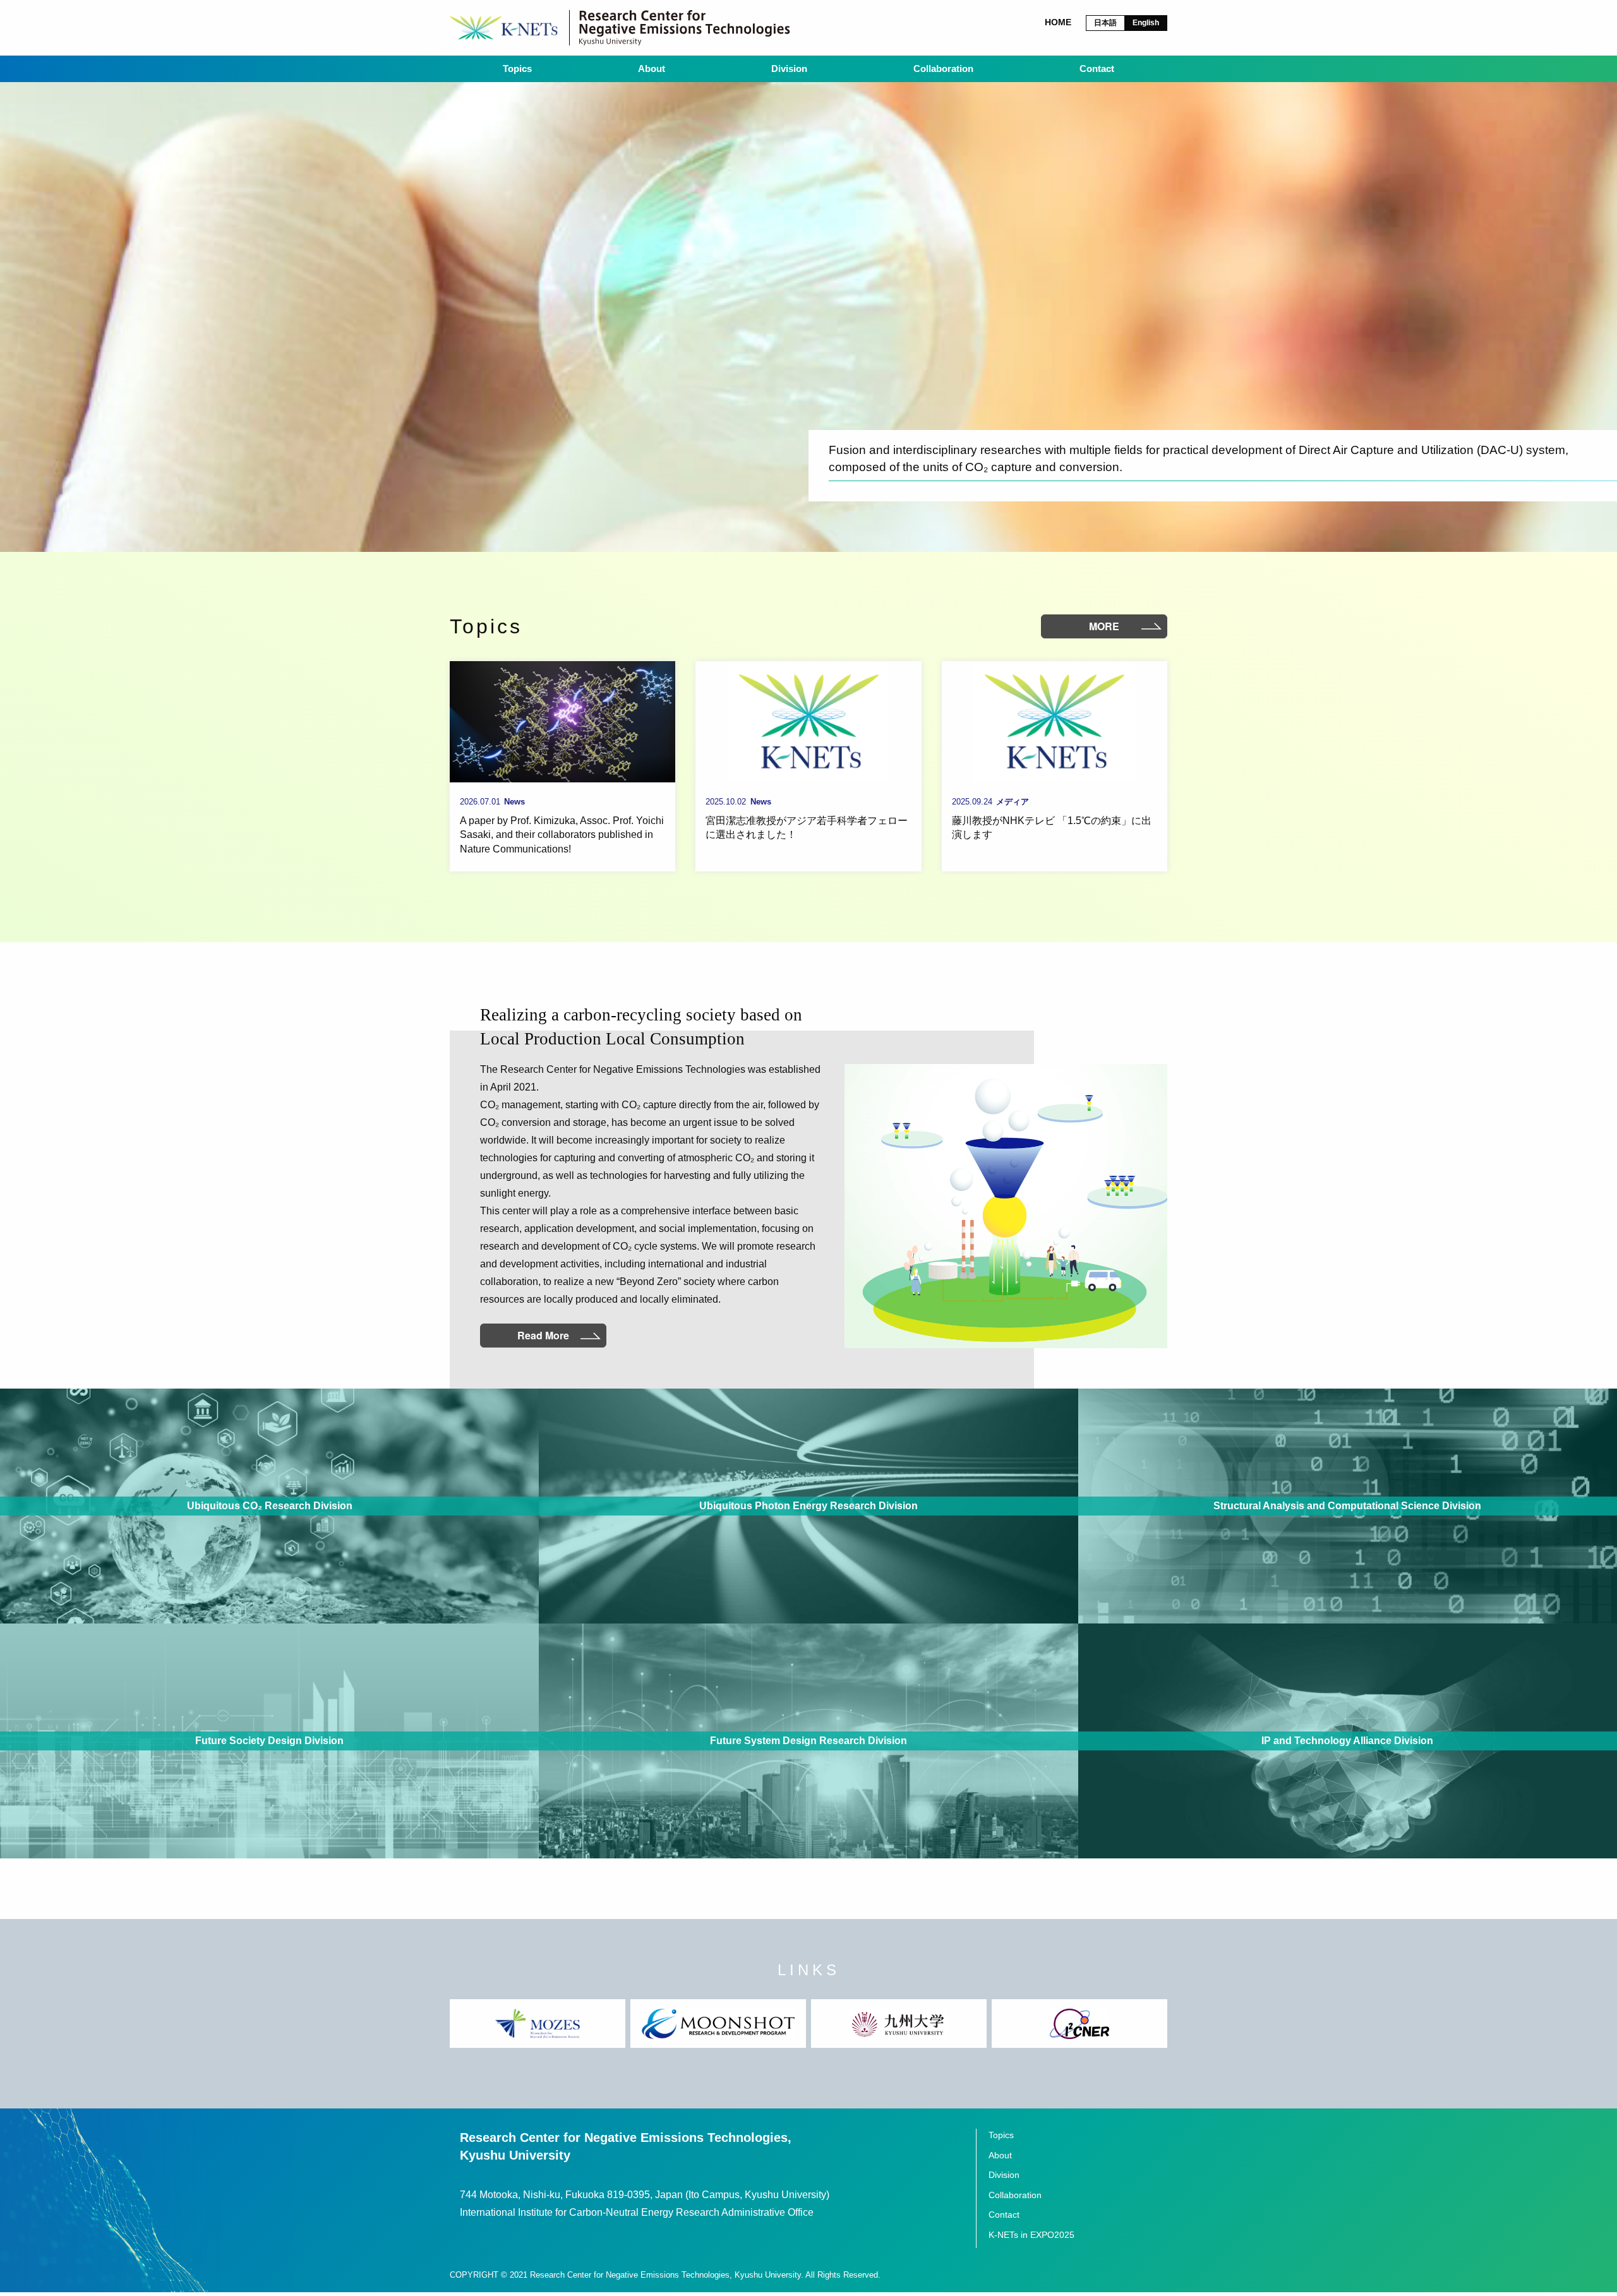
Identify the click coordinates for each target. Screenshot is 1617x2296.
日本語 (1105, 23)
